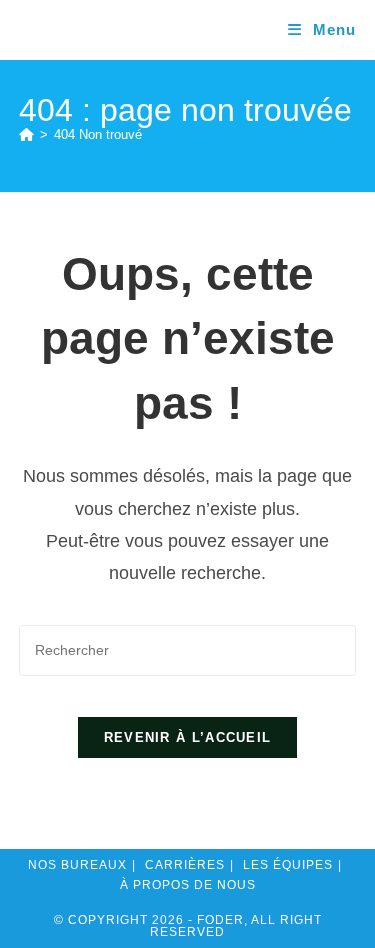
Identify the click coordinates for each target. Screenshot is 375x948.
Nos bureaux (77, 865)
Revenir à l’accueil (188, 737)
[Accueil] (26, 134)
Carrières (185, 865)
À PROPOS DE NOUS (188, 885)
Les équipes (288, 865)
